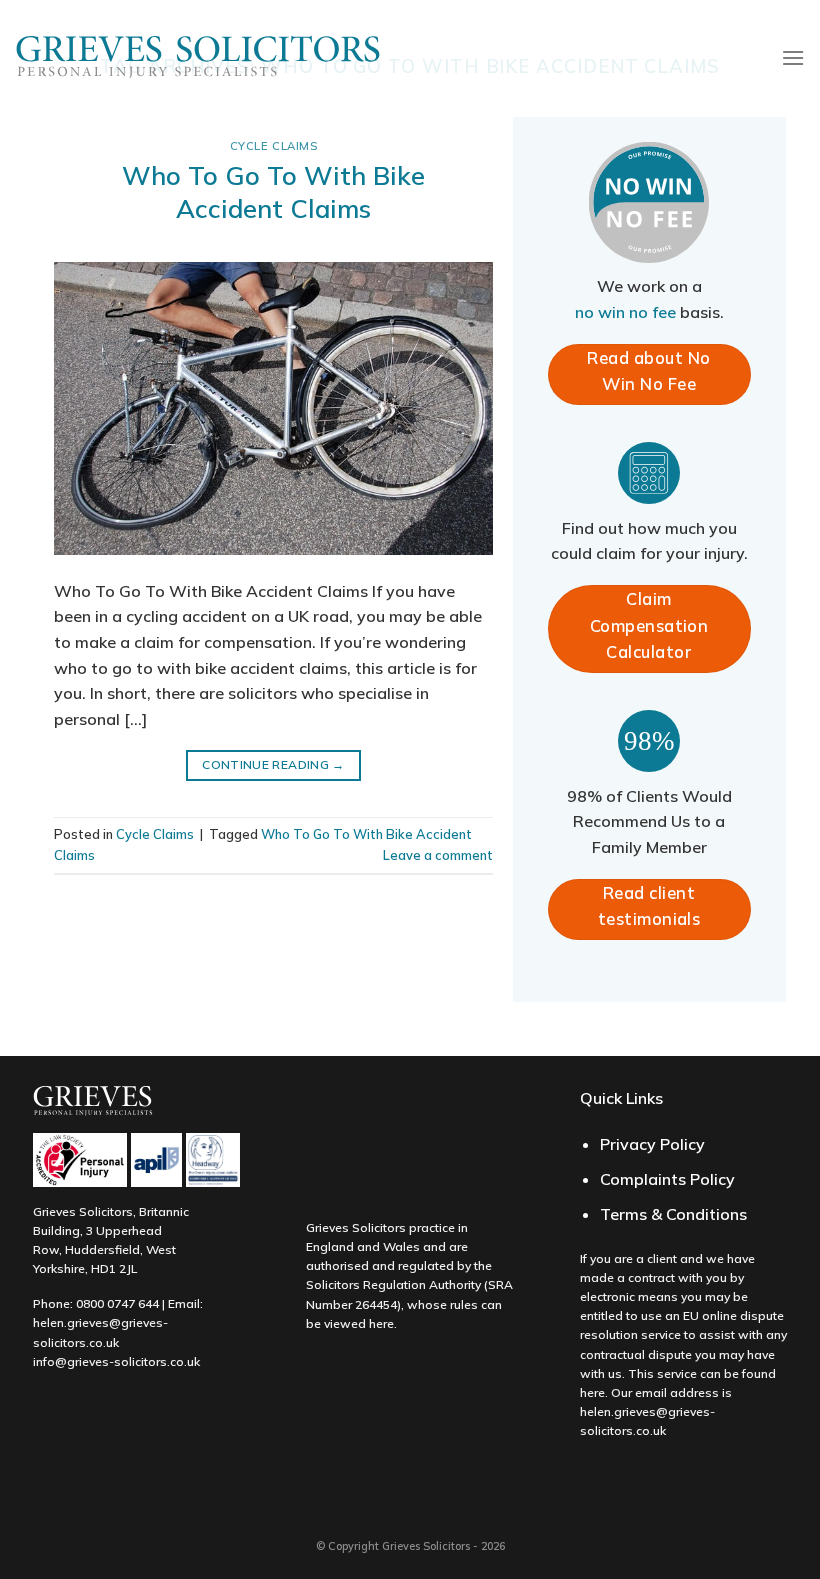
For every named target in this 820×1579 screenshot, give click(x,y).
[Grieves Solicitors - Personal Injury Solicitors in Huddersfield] (198, 58)
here (381, 1323)
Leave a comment (438, 855)
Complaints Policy (667, 1179)
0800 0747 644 (117, 1303)
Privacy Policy (652, 1144)
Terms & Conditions (673, 1214)
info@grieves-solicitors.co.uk (116, 1361)
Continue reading (273, 764)
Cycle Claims (274, 146)
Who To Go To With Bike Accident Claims (273, 191)
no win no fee (625, 312)
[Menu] (793, 57)
